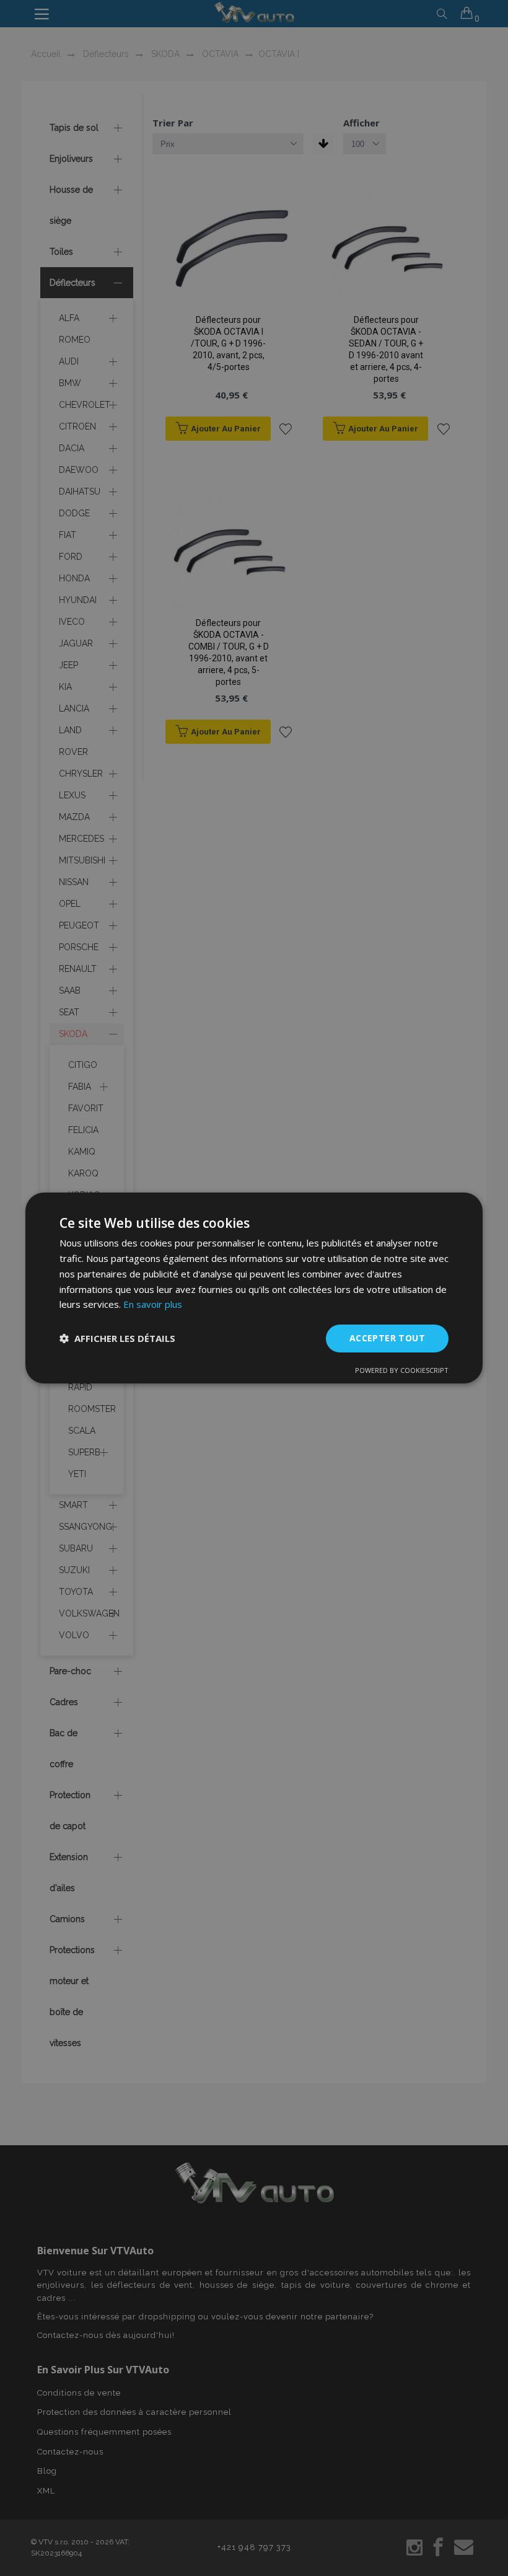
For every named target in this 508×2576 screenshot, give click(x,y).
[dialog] (254, 1288)
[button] (117, 1339)
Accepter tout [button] (387, 1338)
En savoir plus (153, 1304)
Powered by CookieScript (402, 1370)
